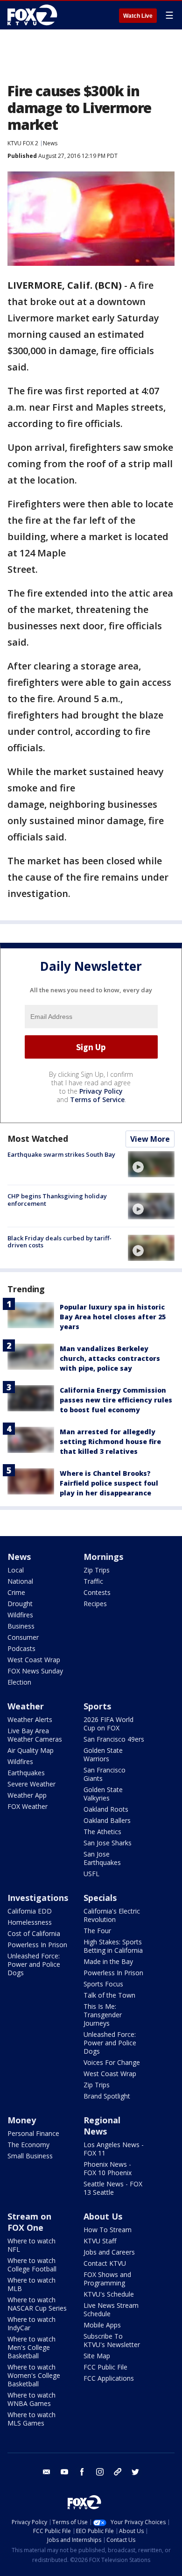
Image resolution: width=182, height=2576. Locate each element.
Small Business (30, 2156)
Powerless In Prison (37, 1945)
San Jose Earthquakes (102, 1858)
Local (16, 1570)
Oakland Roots (106, 1809)
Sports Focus (103, 1984)
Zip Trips (97, 1570)
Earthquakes (26, 1773)
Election (19, 1682)
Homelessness (30, 1922)
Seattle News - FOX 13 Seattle (113, 2188)
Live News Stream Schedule (111, 2309)
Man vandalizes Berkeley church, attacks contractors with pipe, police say (110, 1358)
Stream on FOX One (29, 2222)
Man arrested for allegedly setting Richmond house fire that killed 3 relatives (110, 1441)
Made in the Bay (108, 1961)
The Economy (28, 2145)
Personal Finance (33, 2133)
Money (22, 2120)
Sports (97, 1706)
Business (21, 1626)
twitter (135, 2472)
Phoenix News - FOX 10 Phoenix (108, 2168)
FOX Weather (28, 1806)
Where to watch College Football (32, 2265)
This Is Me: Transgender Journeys (103, 2015)
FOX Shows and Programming (107, 2279)
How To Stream (108, 2230)
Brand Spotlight (107, 2096)
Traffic (93, 1581)
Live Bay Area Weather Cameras (35, 1735)
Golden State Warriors (103, 1754)
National (20, 1581)
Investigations (38, 1898)
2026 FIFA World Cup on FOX (108, 1724)
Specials (100, 1898)
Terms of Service (97, 1099)
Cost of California (34, 1933)
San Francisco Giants (105, 1774)
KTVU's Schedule (109, 2294)
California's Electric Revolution (112, 1915)
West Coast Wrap (34, 1660)
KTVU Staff (100, 2241)
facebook (82, 2472)
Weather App (27, 1795)
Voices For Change (112, 2062)
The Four (97, 1931)
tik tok (118, 2472)
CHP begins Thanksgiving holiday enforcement (57, 1200)
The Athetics (102, 1832)
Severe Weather (31, 1784)
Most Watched (38, 1139)
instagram (100, 2472)
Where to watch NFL (31, 2245)
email (47, 2472)
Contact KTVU (105, 2263)
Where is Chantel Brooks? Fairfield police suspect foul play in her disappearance (109, 1483)
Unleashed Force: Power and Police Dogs (34, 1964)
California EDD (30, 1911)
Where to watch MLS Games (31, 2419)
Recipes (95, 1604)
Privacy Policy (101, 1091)
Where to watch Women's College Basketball (34, 2375)
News (50, 143)
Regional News (102, 2126)
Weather (26, 1706)
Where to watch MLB (31, 2284)
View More (150, 1139)
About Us (103, 2216)
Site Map (97, 2356)
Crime (16, 1592)
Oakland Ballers (107, 1820)
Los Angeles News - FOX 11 (114, 2149)
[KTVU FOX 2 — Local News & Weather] (35, 15)
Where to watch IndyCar (31, 2323)
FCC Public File (105, 2367)
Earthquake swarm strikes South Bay (61, 1154)
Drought (20, 1604)
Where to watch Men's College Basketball (31, 2347)
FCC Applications (109, 2378)
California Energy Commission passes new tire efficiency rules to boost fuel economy (116, 1400)
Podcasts (21, 1648)
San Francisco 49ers (114, 1739)
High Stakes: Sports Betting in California (113, 1946)
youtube (64, 2472)
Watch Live (138, 16)
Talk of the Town (109, 1995)
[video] (151, 1164)
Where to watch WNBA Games (31, 2399)
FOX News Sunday (35, 1671)
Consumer (23, 1637)
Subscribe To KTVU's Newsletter (112, 2340)
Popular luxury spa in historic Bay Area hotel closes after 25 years (113, 1317)
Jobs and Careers (109, 2252)
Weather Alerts (30, 1719)
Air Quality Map (31, 1750)
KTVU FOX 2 (23, 143)
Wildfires (20, 1615)
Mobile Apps (102, 2325)
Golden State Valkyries (103, 1794)
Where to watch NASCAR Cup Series (37, 2304)
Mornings (103, 1557)
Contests (97, 1592)
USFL (91, 1874)
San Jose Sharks (108, 1843)
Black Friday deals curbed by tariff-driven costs (59, 1242)
